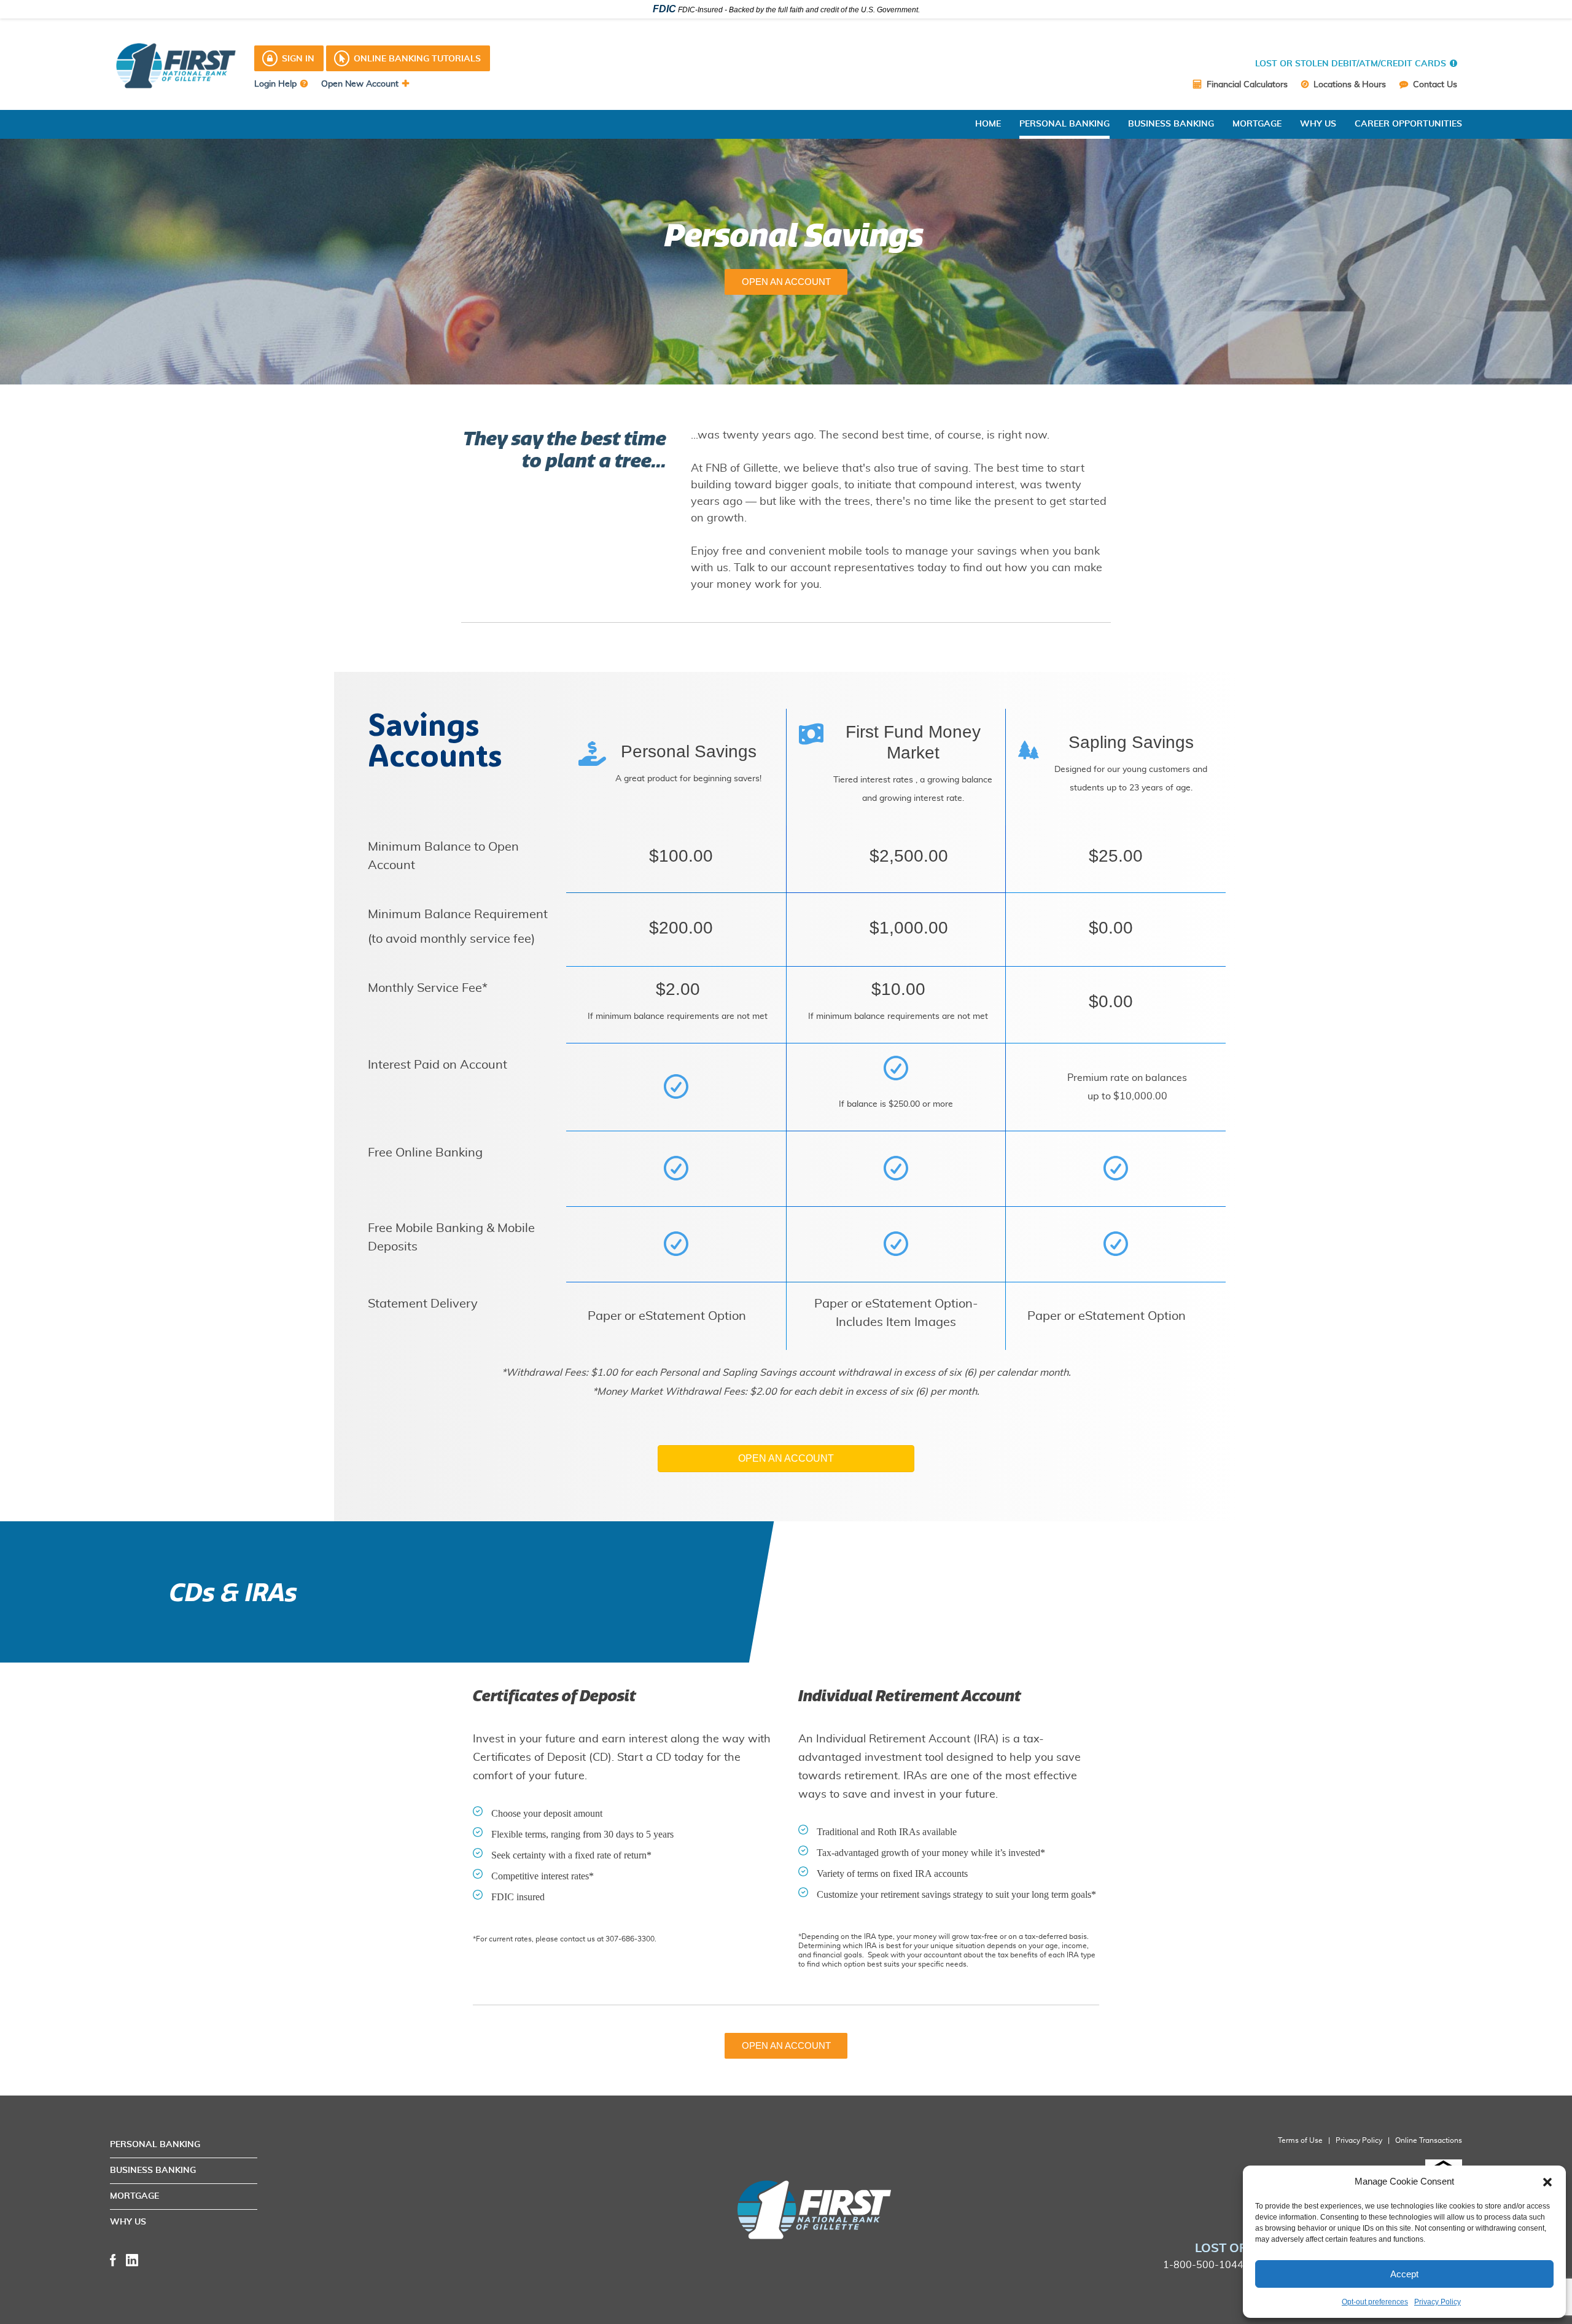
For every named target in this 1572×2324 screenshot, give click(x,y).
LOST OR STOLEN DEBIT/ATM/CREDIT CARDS (1351, 64)
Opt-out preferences (1375, 2302)
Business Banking (1171, 124)
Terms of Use (1300, 2140)
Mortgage (1257, 124)
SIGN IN (298, 59)
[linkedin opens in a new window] (132, 2259)
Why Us (1318, 124)
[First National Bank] (729, 2210)
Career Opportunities (1408, 124)
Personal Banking (1064, 124)
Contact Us (1434, 85)
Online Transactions (1429, 2140)
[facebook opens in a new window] (113, 2259)
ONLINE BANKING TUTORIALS (417, 59)
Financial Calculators (1246, 85)
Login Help (275, 84)
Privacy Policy (1438, 2302)
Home (988, 124)
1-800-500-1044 (1203, 2265)
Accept (1404, 2274)
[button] (1547, 2182)
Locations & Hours (1348, 85)
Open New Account (360, 84)
